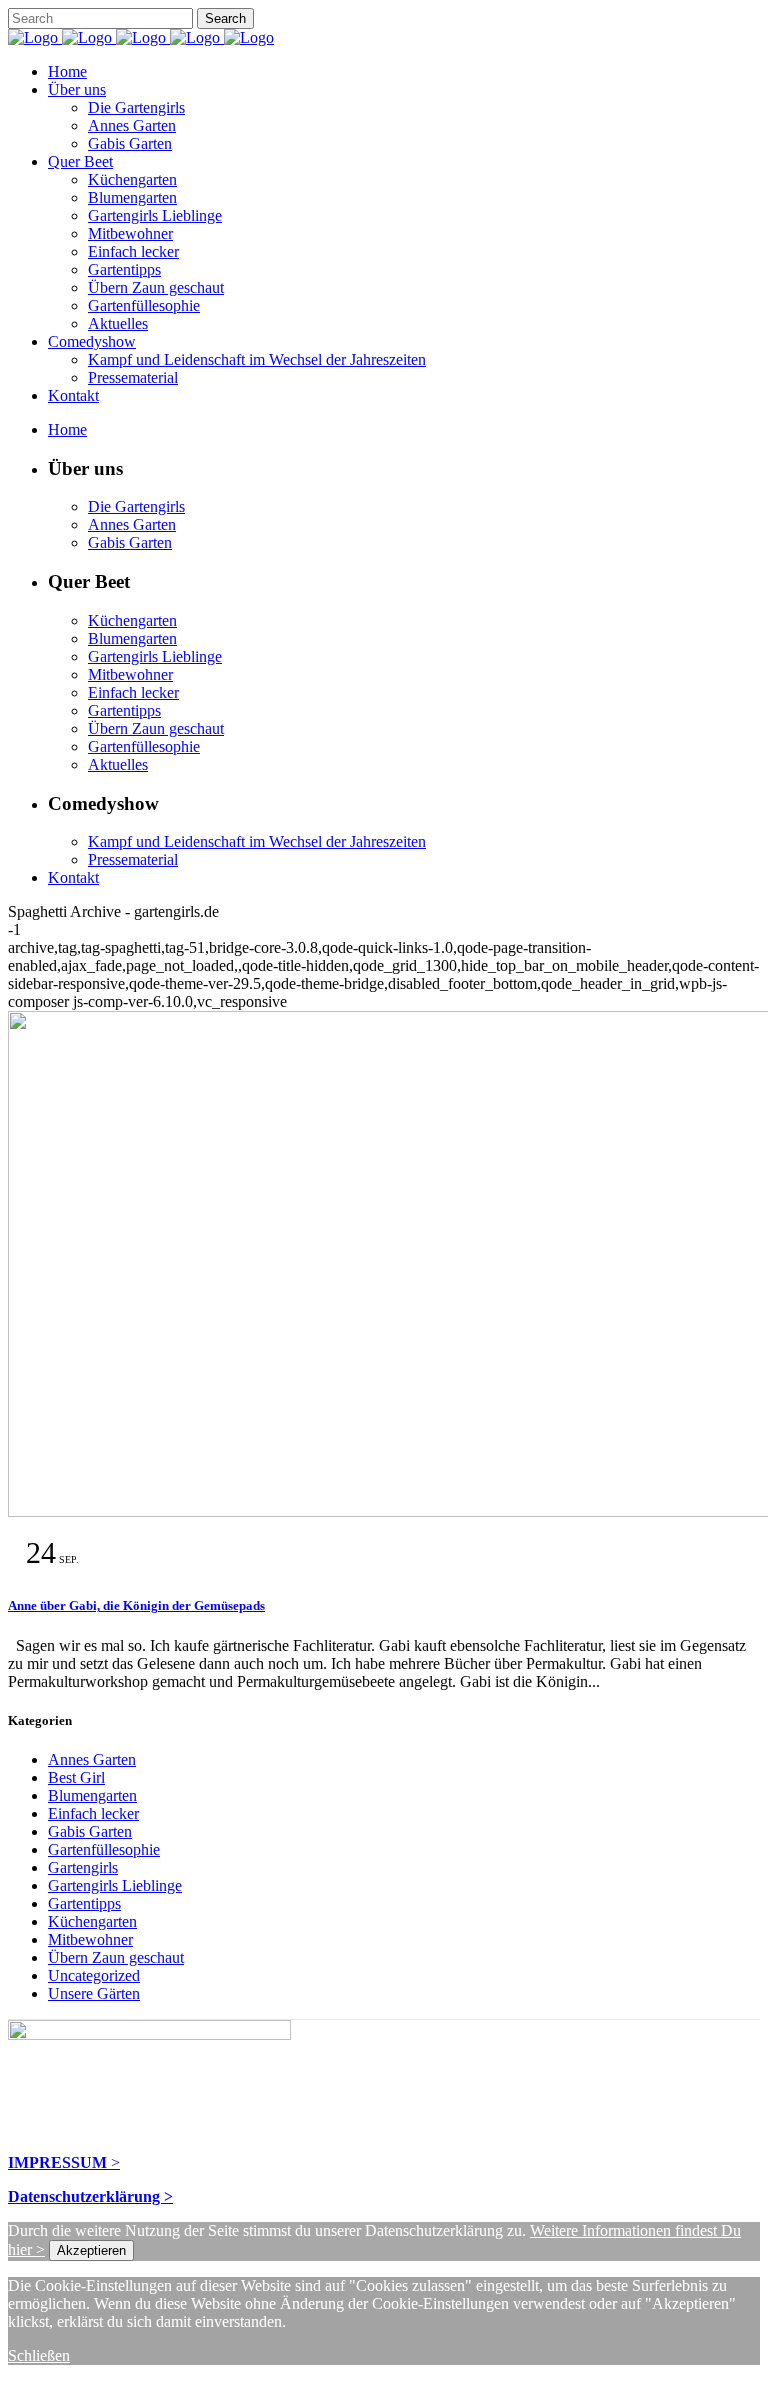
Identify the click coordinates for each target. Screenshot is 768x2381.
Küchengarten (92, 1921)
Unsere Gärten (94, 1993)
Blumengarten (92, 1795)
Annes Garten (92, 1759)
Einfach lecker (93, 1813)
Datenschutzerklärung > (90, 2196)
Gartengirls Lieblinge (115, 1885)
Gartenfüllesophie (104, 1849)
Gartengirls (83, 1867)
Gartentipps (84, 1903)
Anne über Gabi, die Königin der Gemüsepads (136, 1605)
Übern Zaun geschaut (116, 1957)
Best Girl (76, 1777)
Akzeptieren (91, 2250)
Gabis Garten (90, 1831)
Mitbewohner (90, 1939)
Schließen (39, 2355)
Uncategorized (94, 1975)
